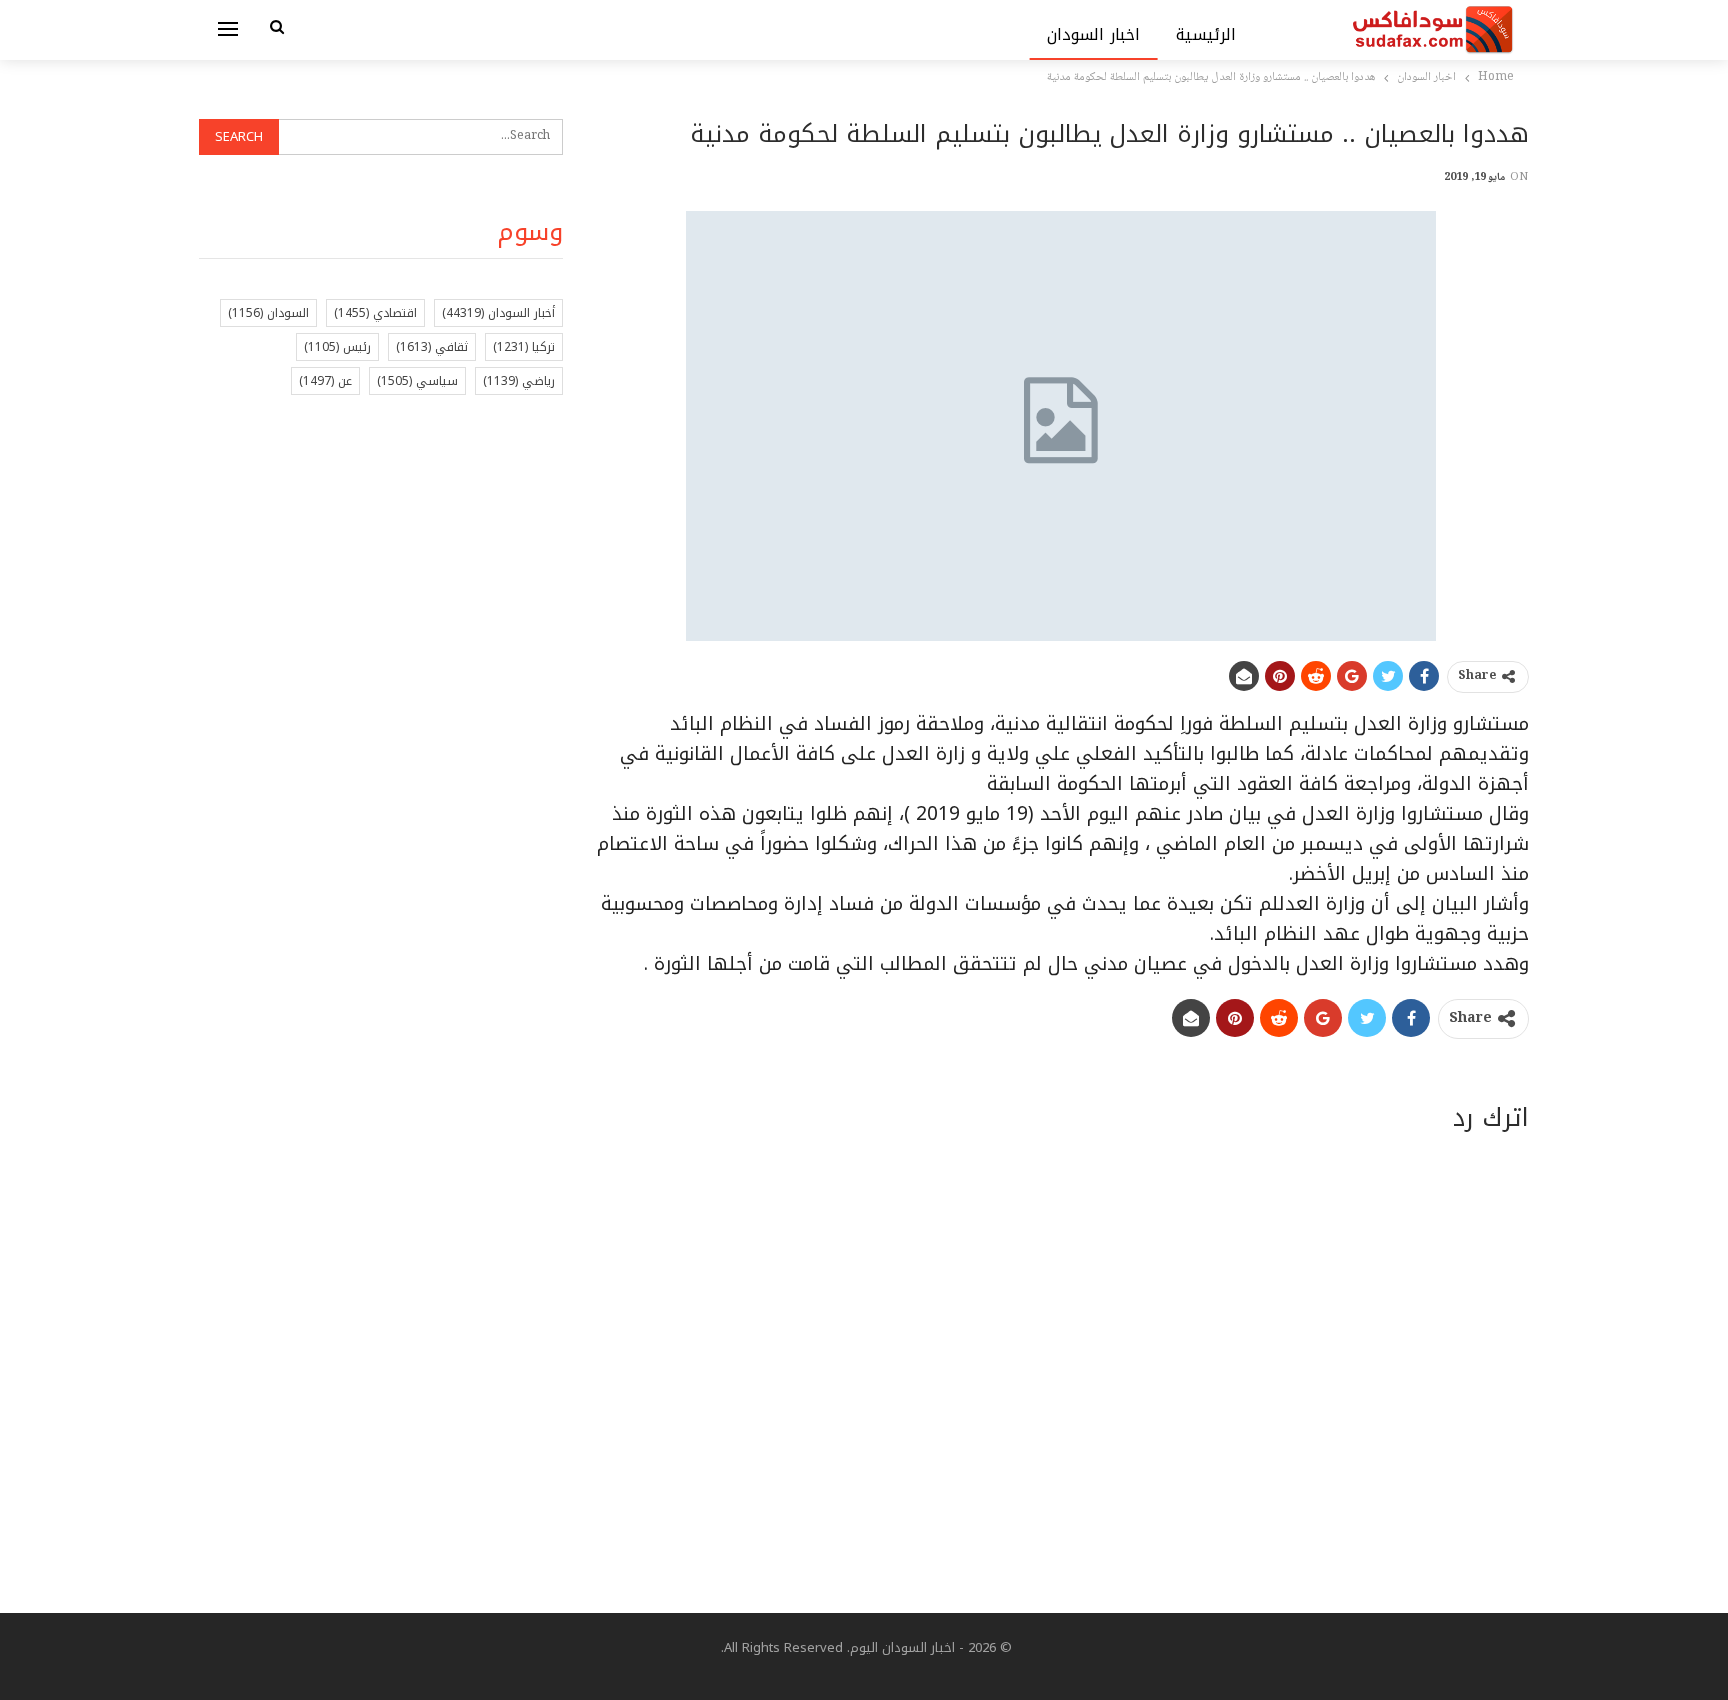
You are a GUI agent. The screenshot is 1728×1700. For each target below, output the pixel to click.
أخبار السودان (498, 313)
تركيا (524, 347)
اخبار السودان (1093, 34)
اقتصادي (375, 313)
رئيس (337, 347)
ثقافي (432, 347)
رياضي (519, 381)
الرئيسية (1206, 34)
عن (325, 381)
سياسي (417, 381)
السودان (268, 313)
